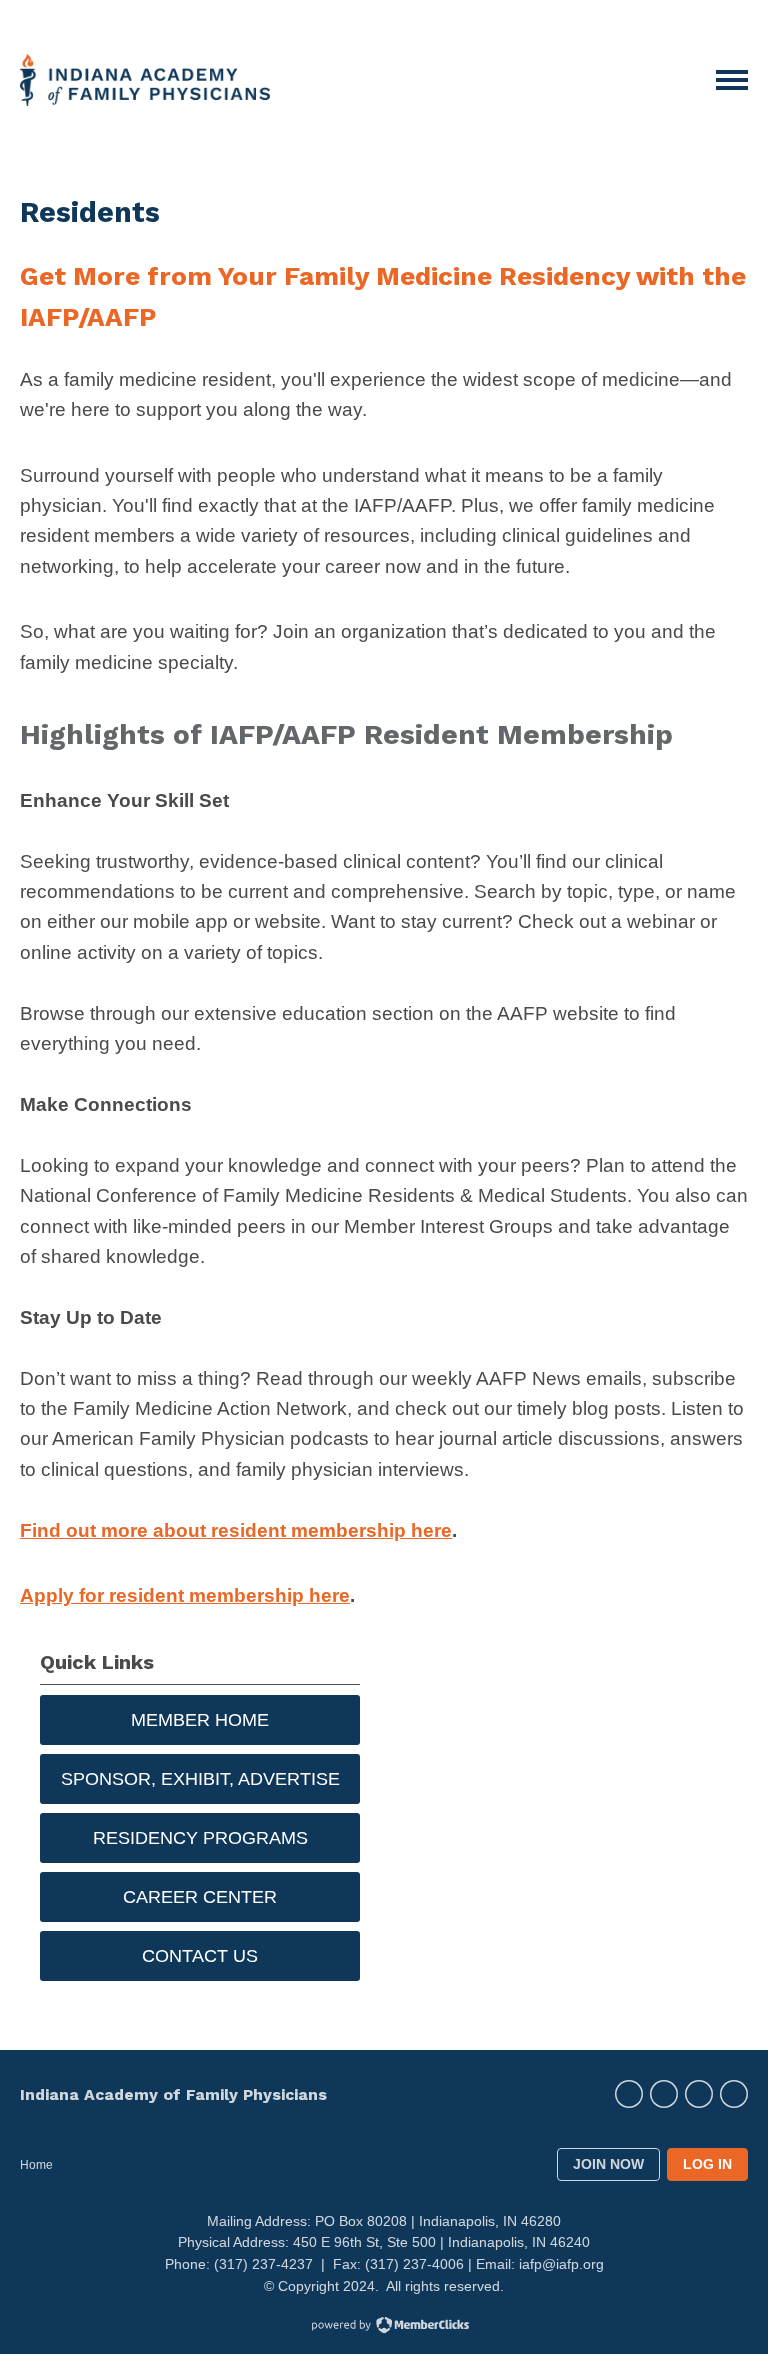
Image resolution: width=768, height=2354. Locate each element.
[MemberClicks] (145, 80)
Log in (707, 2164)
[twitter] (629, 2094)
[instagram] (664, 2094)
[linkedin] (734, 2094)
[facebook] (699, 2094)
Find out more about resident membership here (236, 1530)
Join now (608, 2164)
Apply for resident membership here (185, 1595)
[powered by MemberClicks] (384, 2327)
